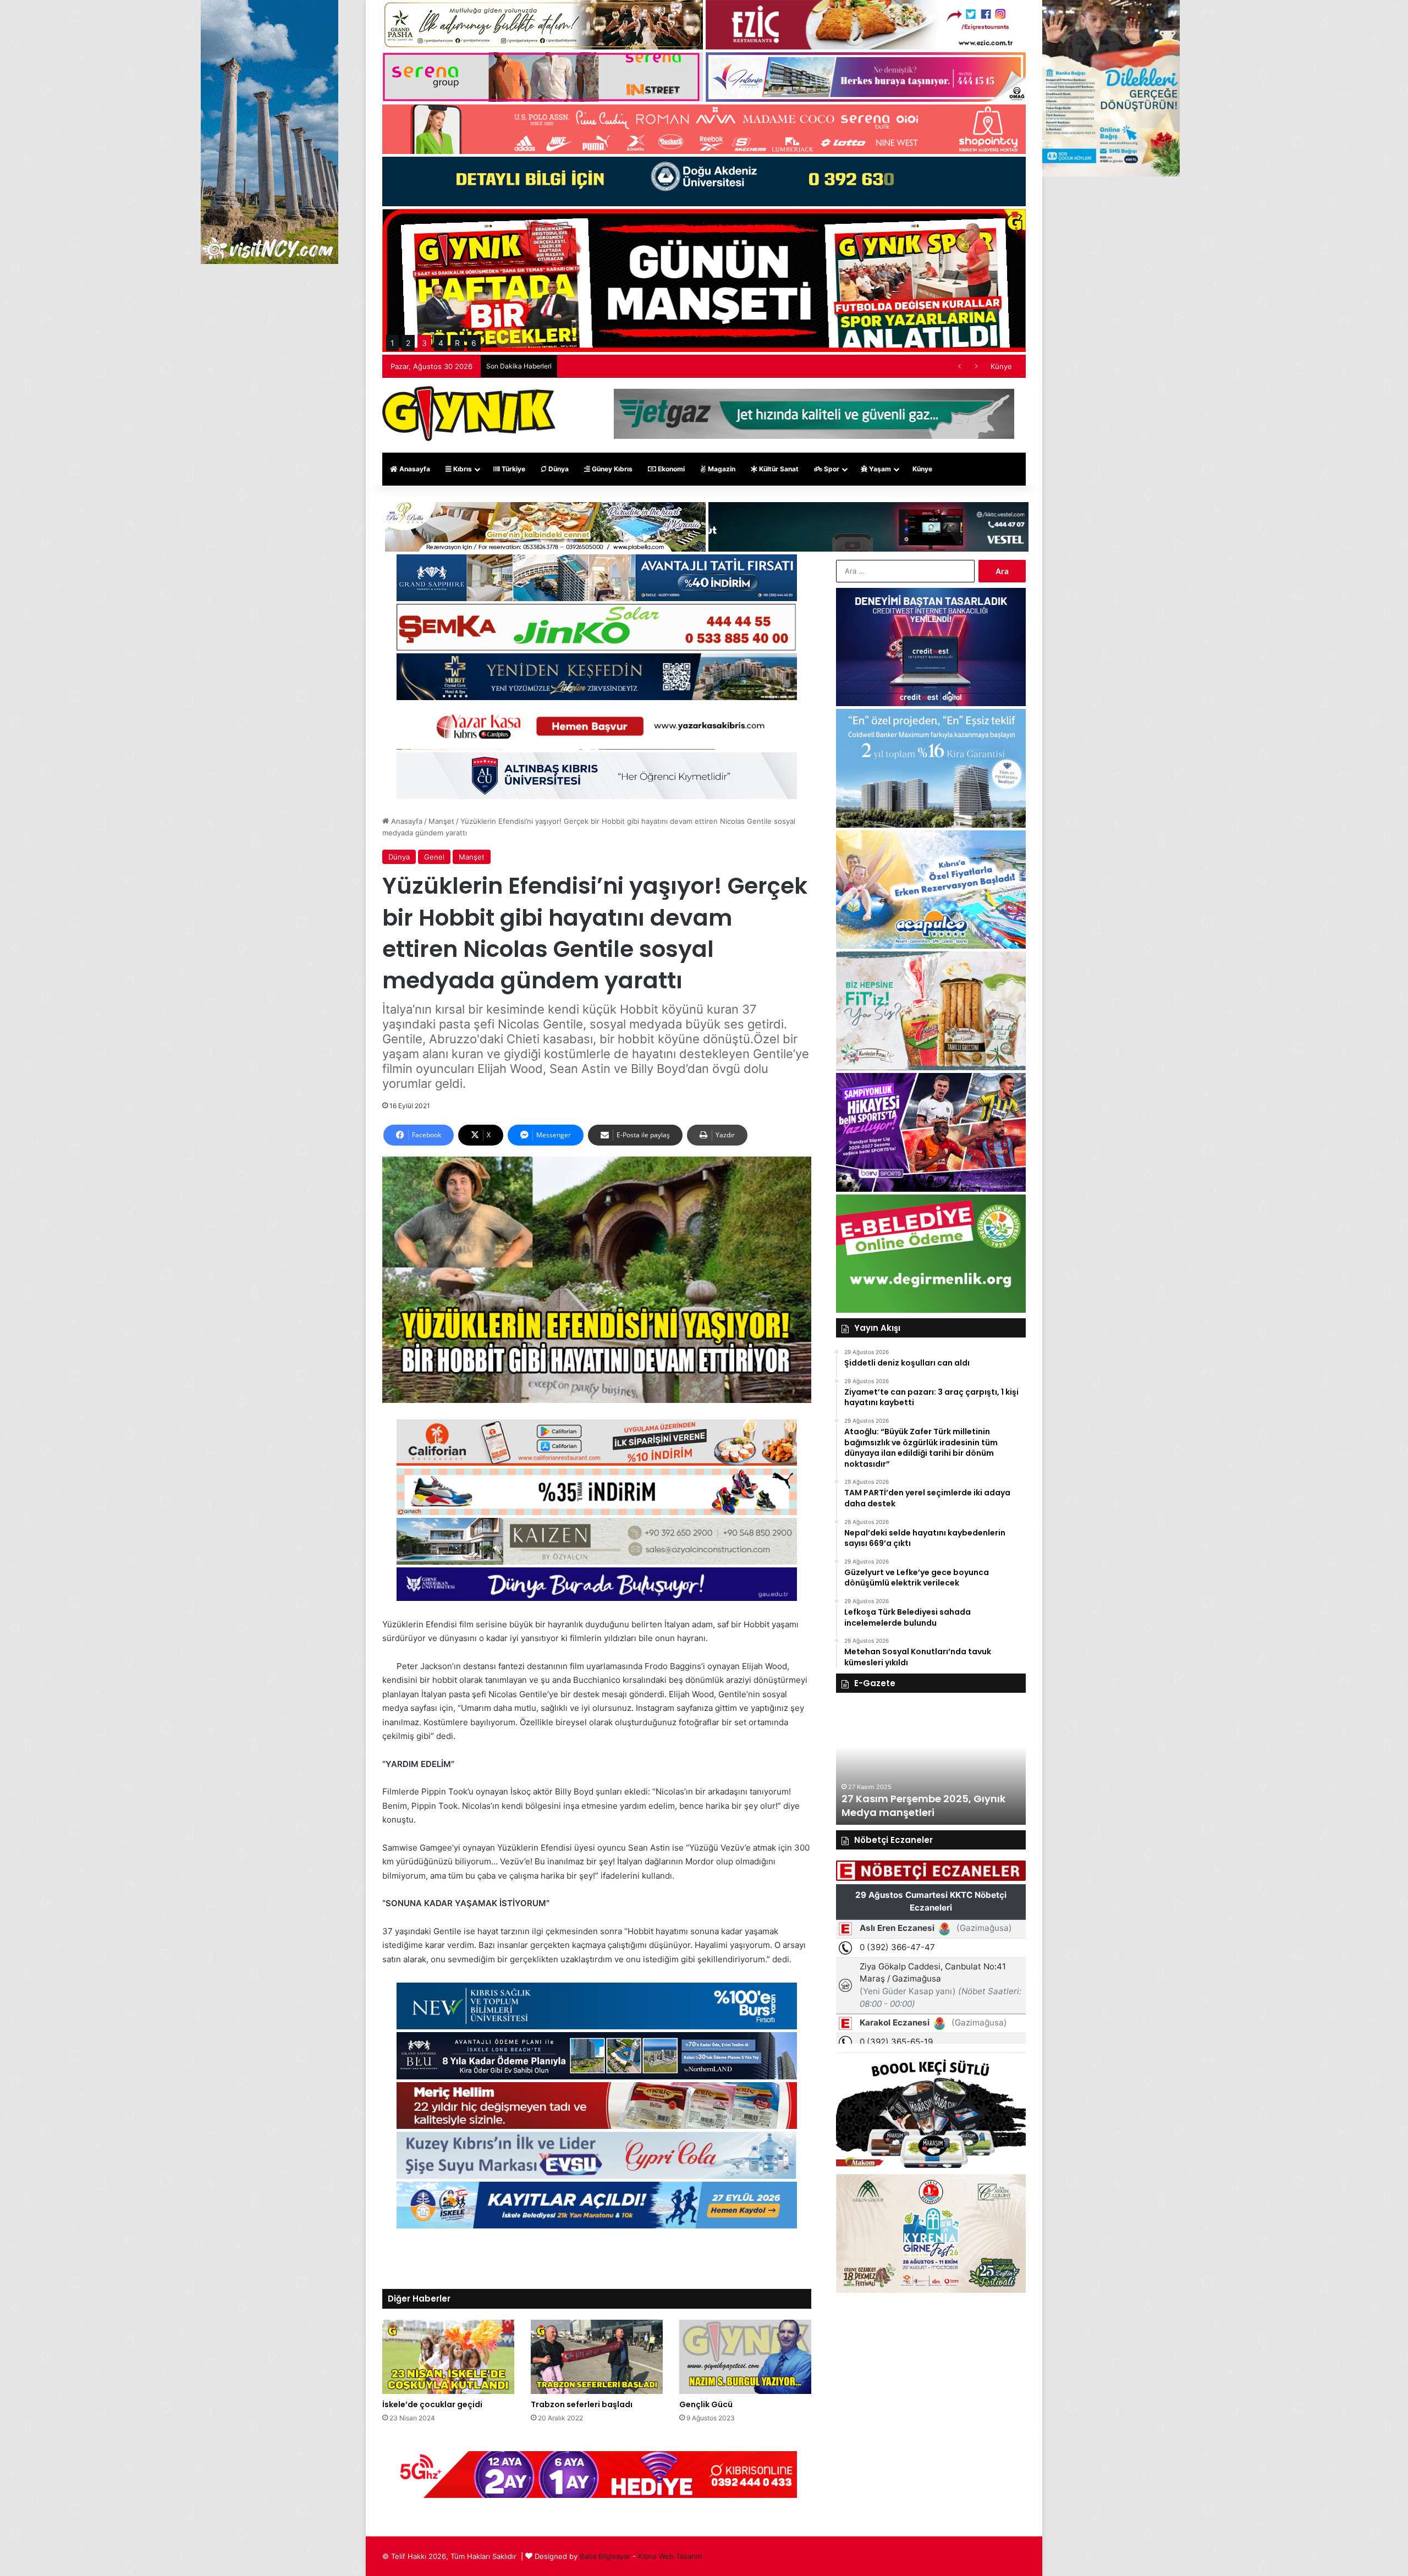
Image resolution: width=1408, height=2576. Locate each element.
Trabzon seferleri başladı (582, 2404)
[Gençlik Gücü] (745, 2357)
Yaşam (879, 469)
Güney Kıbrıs (611, 469)
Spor (831, 469)
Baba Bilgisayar (605, 2556)
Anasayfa (414, 469)
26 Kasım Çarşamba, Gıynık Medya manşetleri (912, 1806)
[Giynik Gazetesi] (469, 414)
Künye (1001, 366)
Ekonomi (670, 469)
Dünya (558, 469)
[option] (931, 1764)
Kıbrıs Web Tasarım (670, 2556)
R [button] (457, 343)
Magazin (721, 469)
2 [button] (408, 343)
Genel (434, 857)
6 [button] (474, 343)
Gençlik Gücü (706, 2404)
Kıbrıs (462, 469)
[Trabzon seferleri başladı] (597, 2357)
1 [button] (392, 343)
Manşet (441, 821)
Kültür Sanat (778, 469)
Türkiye (513, 469)
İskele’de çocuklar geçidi (432, 2404)
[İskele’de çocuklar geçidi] (448, 2357)
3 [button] (424, 343)
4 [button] (441, 343)
